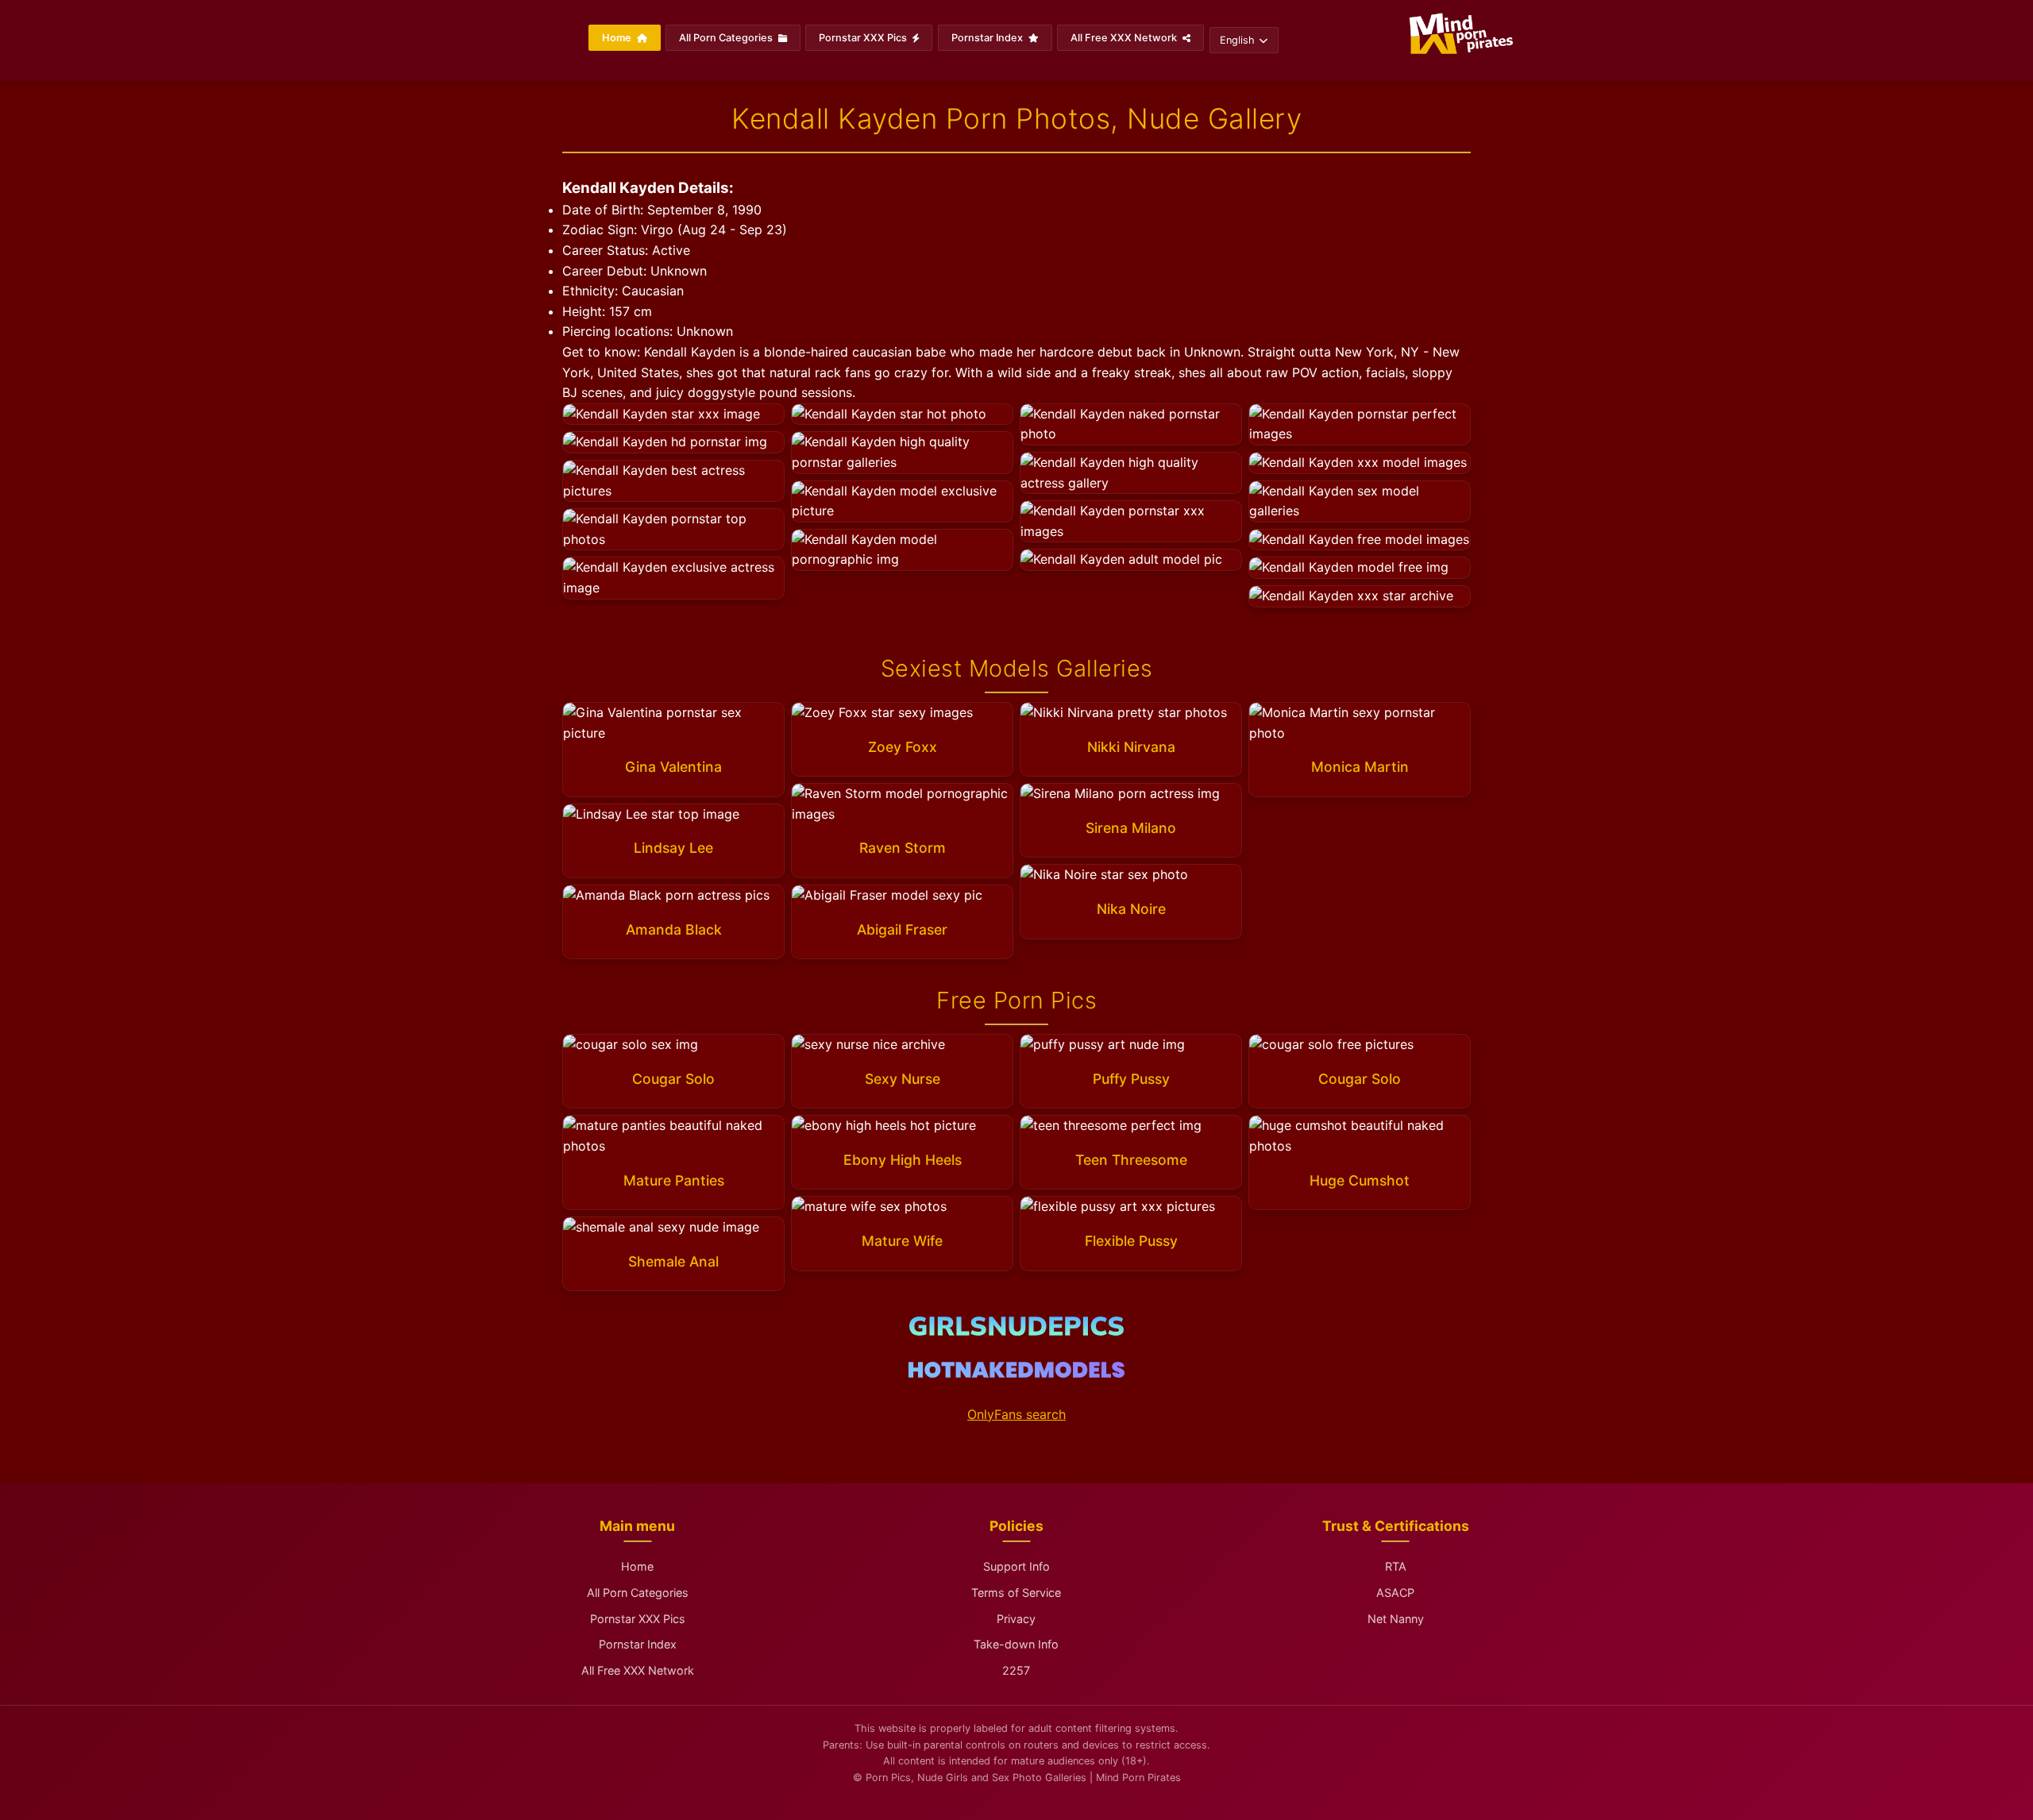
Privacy (1016, 1619)
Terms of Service (1016, 1592)
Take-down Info (1016, 1644)
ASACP (1395, 1592)
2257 (1016, 1670)
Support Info (1016, 1566)
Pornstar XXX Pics (864, 38)
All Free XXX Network (1125, 38)
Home (618, 38)
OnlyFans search (1016, 1414)
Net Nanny (1396, 1619)
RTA (1396, 1566)
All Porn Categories (727, 38)
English (1237, 40)
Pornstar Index (988, 38)
